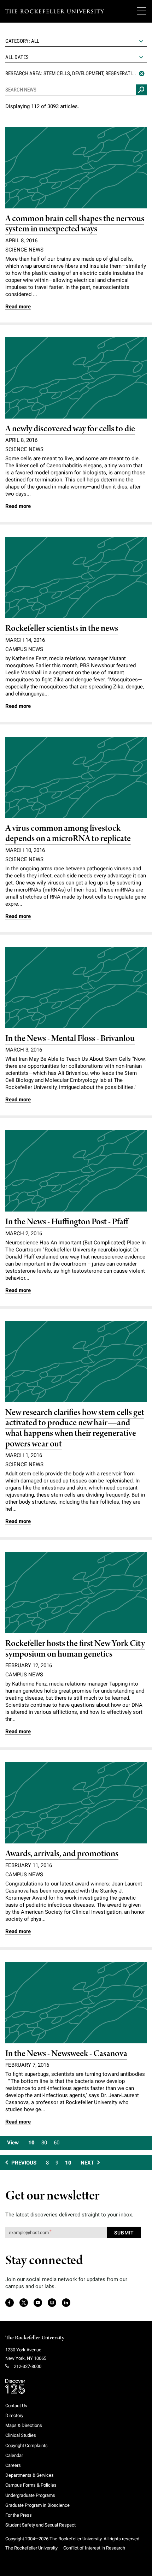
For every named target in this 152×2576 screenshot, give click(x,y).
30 (44, 2143)
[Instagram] (52, 2303)
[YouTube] (38, 2303)
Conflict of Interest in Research (94, 2548)
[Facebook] (9, 2303)
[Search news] (141, 90)
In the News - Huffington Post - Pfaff (67, 1222)
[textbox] (76, 41)
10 (31, 2143)
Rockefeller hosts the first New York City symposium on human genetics (75, 1649)
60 (57, 2143)
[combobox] (76, 41)
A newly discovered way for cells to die (70, 429)
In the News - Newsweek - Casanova (66, 2054)
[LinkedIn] (66, 2303)
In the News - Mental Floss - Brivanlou (70, 1039)
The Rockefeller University (35, 2338)
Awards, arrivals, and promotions (62, 1854)
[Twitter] (24, 2303)
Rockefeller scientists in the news (62, 629)
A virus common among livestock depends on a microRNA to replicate (68, 834)
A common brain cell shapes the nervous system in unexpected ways (75, 224)
